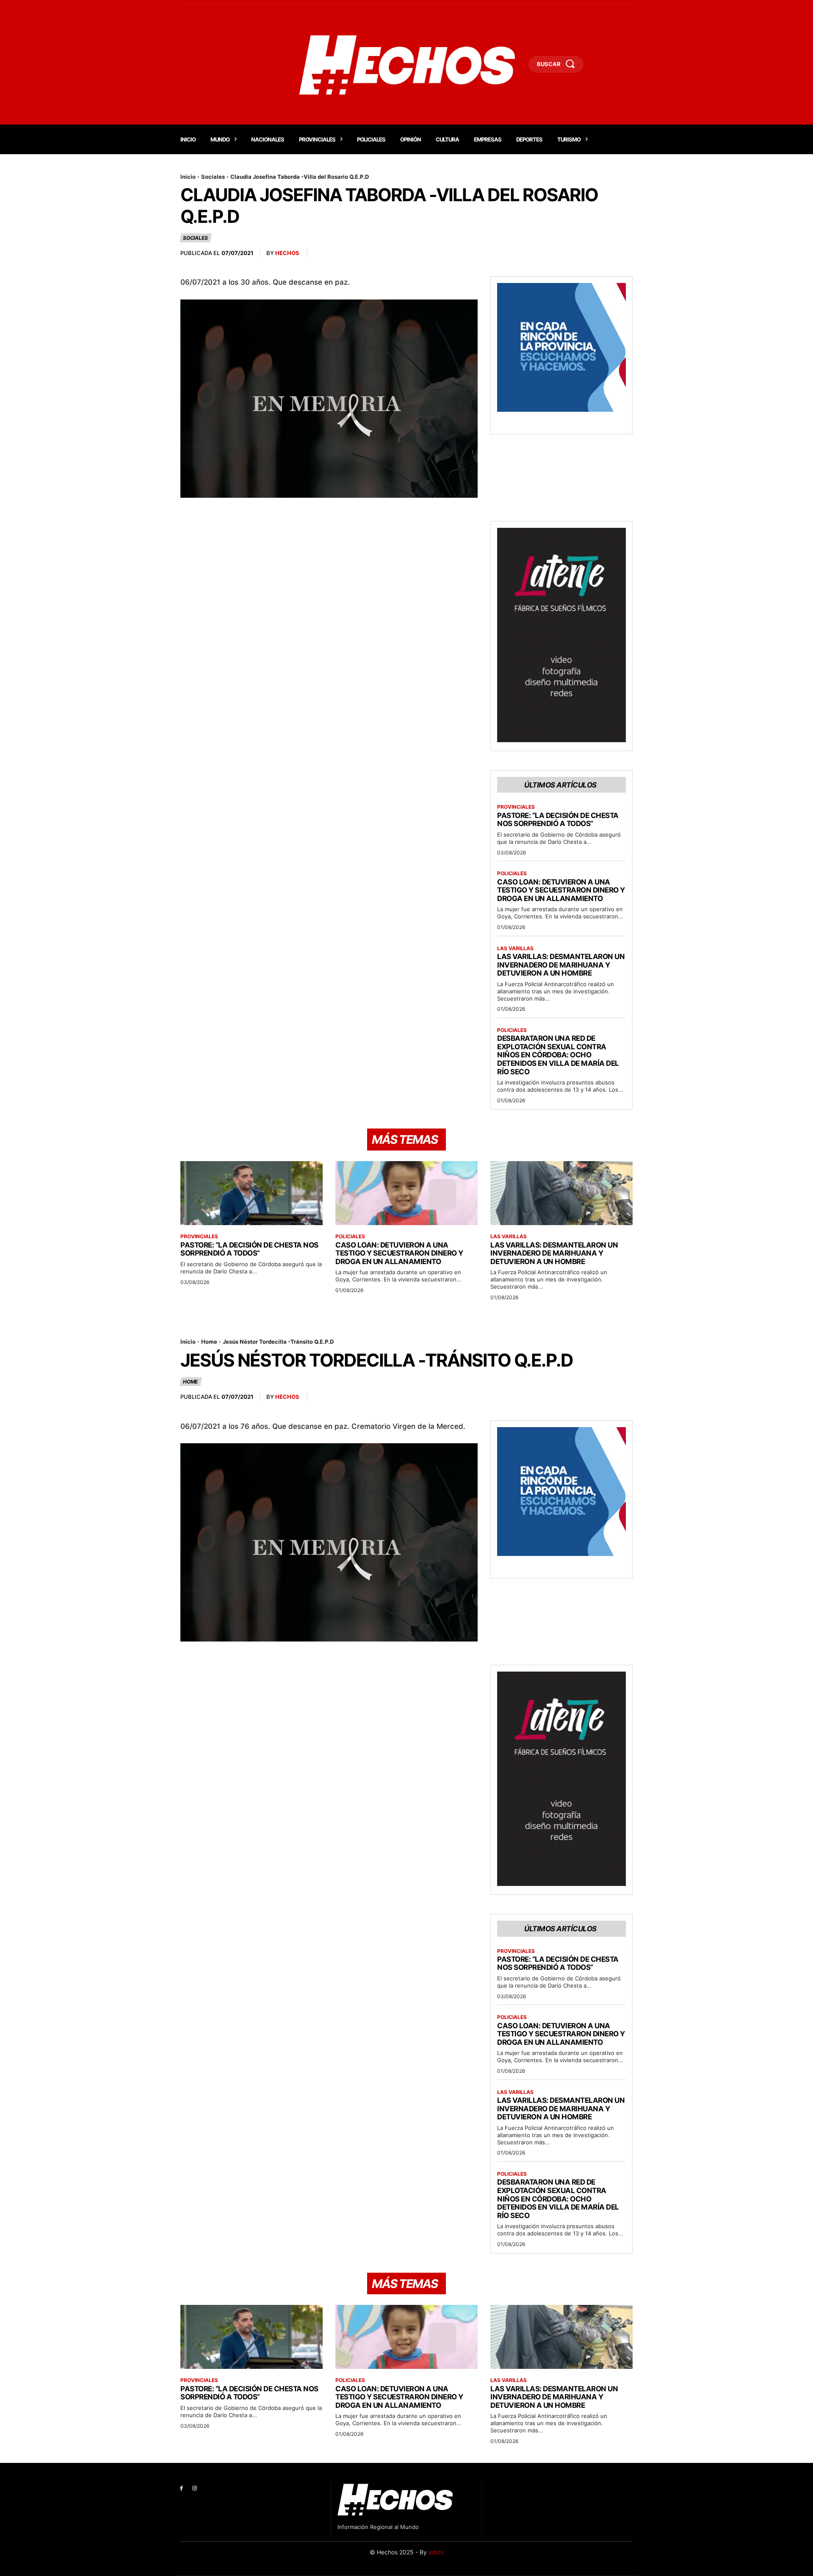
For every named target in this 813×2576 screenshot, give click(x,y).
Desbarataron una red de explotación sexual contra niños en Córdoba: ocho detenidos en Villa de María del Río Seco (558, 1055)
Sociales (213, 177)
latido (436, 2552)
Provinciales (516, 807)
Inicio (188, 177)
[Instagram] (195, 2489)
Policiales (512, 873)
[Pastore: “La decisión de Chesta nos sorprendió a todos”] (252, 1193)
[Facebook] (181, 2489)
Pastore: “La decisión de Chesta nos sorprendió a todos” (558, 820)
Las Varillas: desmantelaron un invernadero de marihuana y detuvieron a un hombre (561, 965)
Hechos (287, 253)
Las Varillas (515, 948)
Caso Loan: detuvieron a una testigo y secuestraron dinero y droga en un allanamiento (561, 890)
